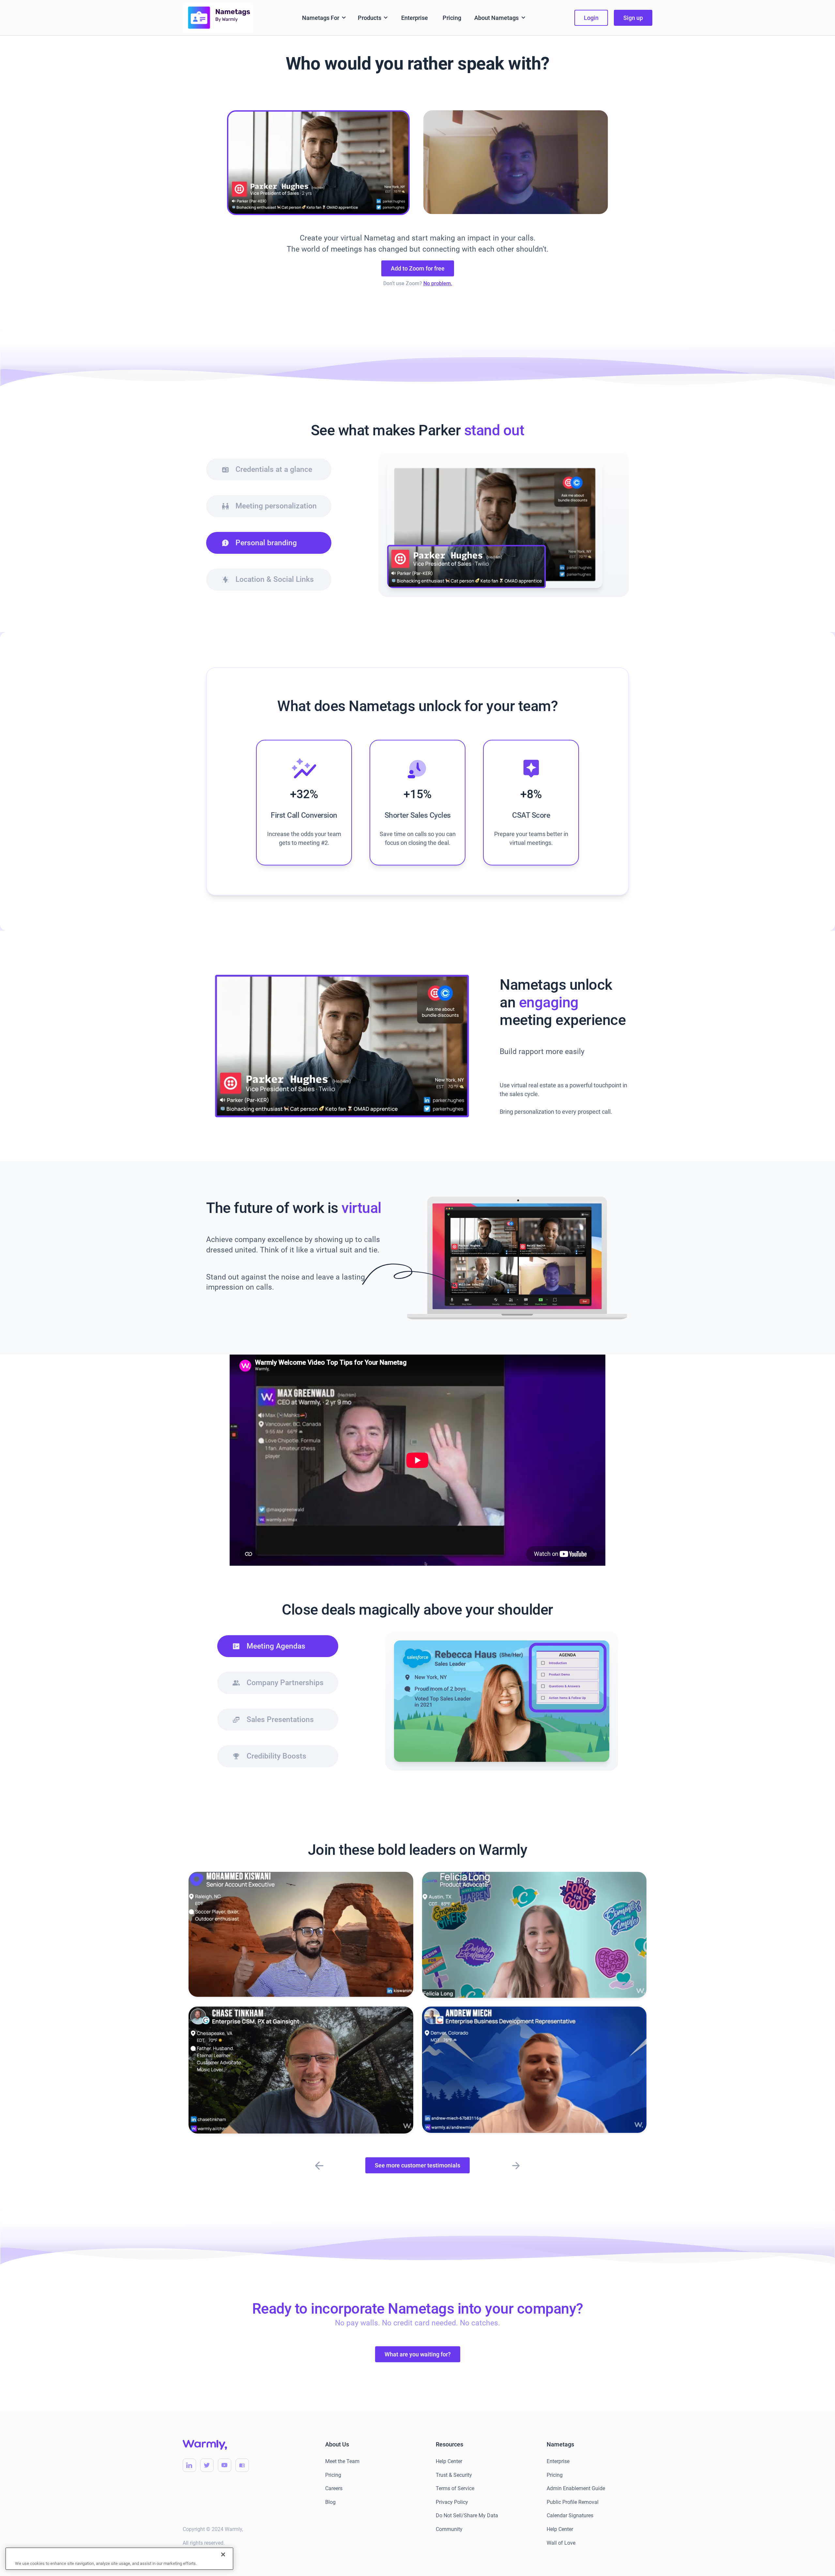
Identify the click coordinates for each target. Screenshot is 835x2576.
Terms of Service (455, 2488)
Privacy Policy (452, 2502)
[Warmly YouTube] (225, 2465)
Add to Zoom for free (418, 268)
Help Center (449, 2461)
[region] (119, 2559)
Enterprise (415, 18)
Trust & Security (454, 2475)
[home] (218, 17)
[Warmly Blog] (242, 2465)
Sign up (633, 18)
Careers (334, 2488)
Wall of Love (561, 2543)
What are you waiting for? (418, 2354)
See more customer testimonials (417, 2165)
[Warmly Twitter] (207, 2465)
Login (591, 18)
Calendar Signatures (570, 2515)
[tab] (269, 470)
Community (449, 2529)
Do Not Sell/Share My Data (467, 2515)
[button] (324, 18)
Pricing (452, 18)
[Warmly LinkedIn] (189, 2465)
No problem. (438, 283)
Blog (330, 2502)
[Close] (223, 2554)
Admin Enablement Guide (576, 2488)
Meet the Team (342, 2461)
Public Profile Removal (573, 2502)
